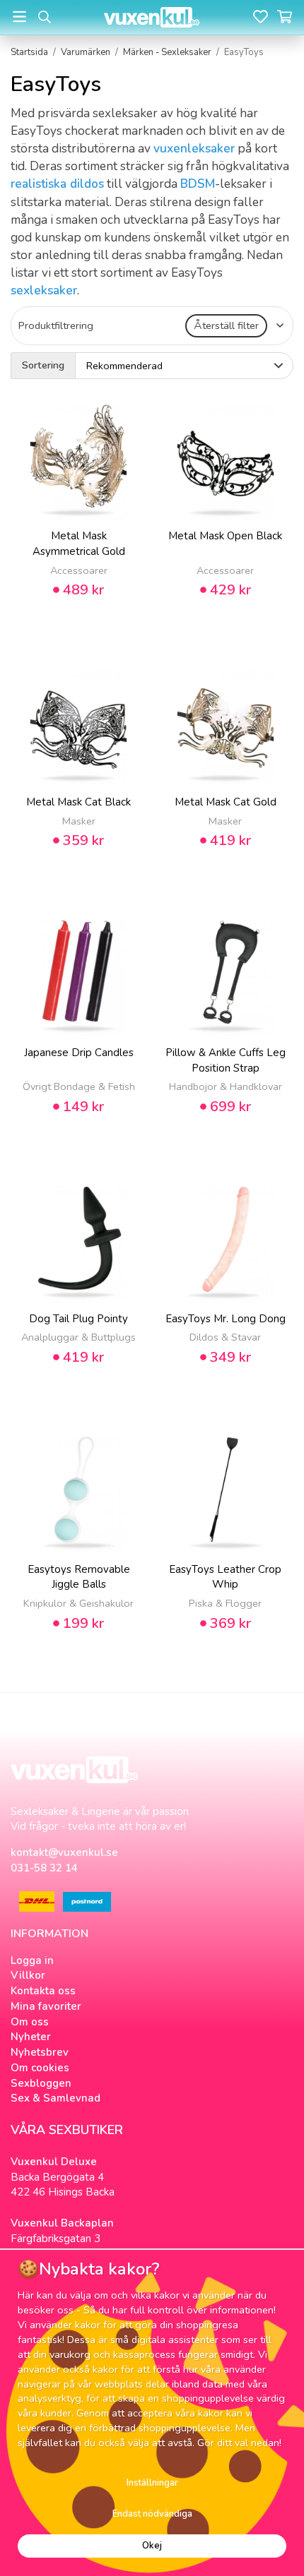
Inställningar (152, 2483)
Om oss (30, 2022)
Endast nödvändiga (152, 2514)
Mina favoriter (46, 2006)
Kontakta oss (43, 1991)
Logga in (32, 1960)
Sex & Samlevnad (55, 2098)
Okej (152, 2546)
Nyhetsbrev (40, 2052)
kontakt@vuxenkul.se (64, 1852)
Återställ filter (226, 325)
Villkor (28, 1975)
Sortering (43, 365)
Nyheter (31, 2037)
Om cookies (40, 2068)
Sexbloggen (41, 2083)
